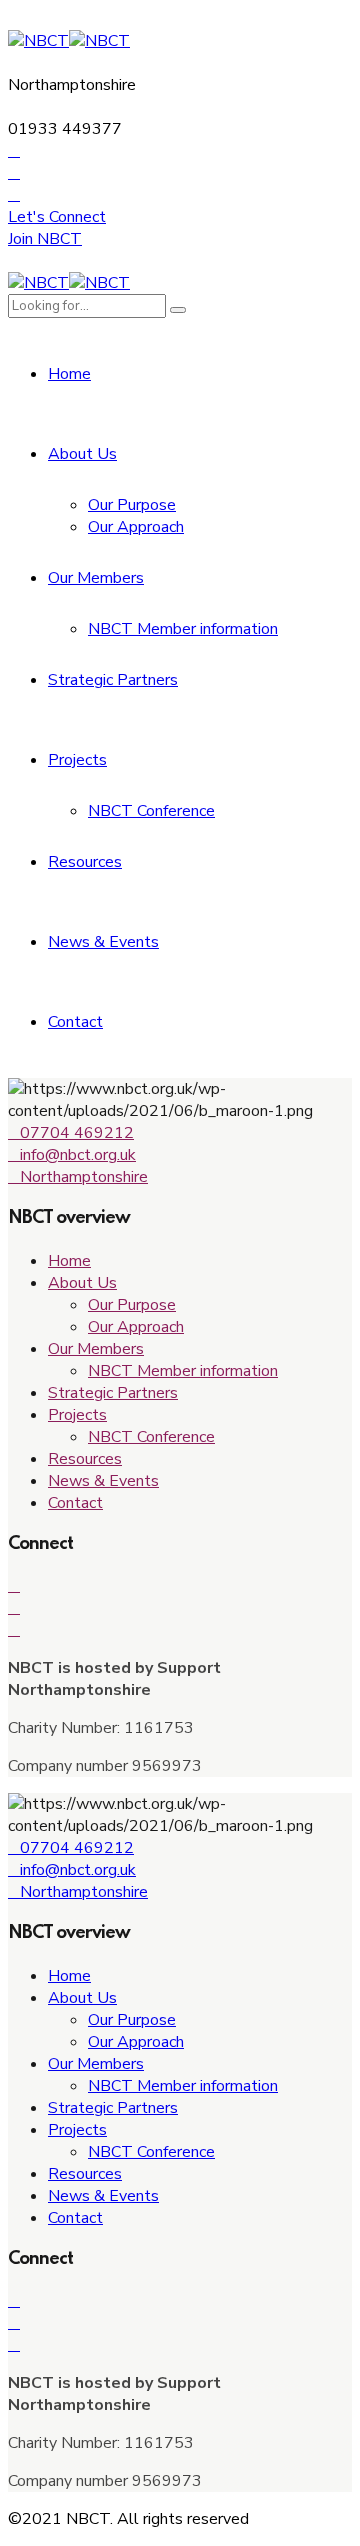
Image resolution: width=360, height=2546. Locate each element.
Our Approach (136, 527)
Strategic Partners (113, 680)
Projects (77, 760)
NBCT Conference (151, 811)
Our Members (96, 578)
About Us (82, 454)
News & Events (103, 942)
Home (69, 374)
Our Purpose (132, 505)
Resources (85, 862)
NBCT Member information (183, 629)
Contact (75, 1022)
